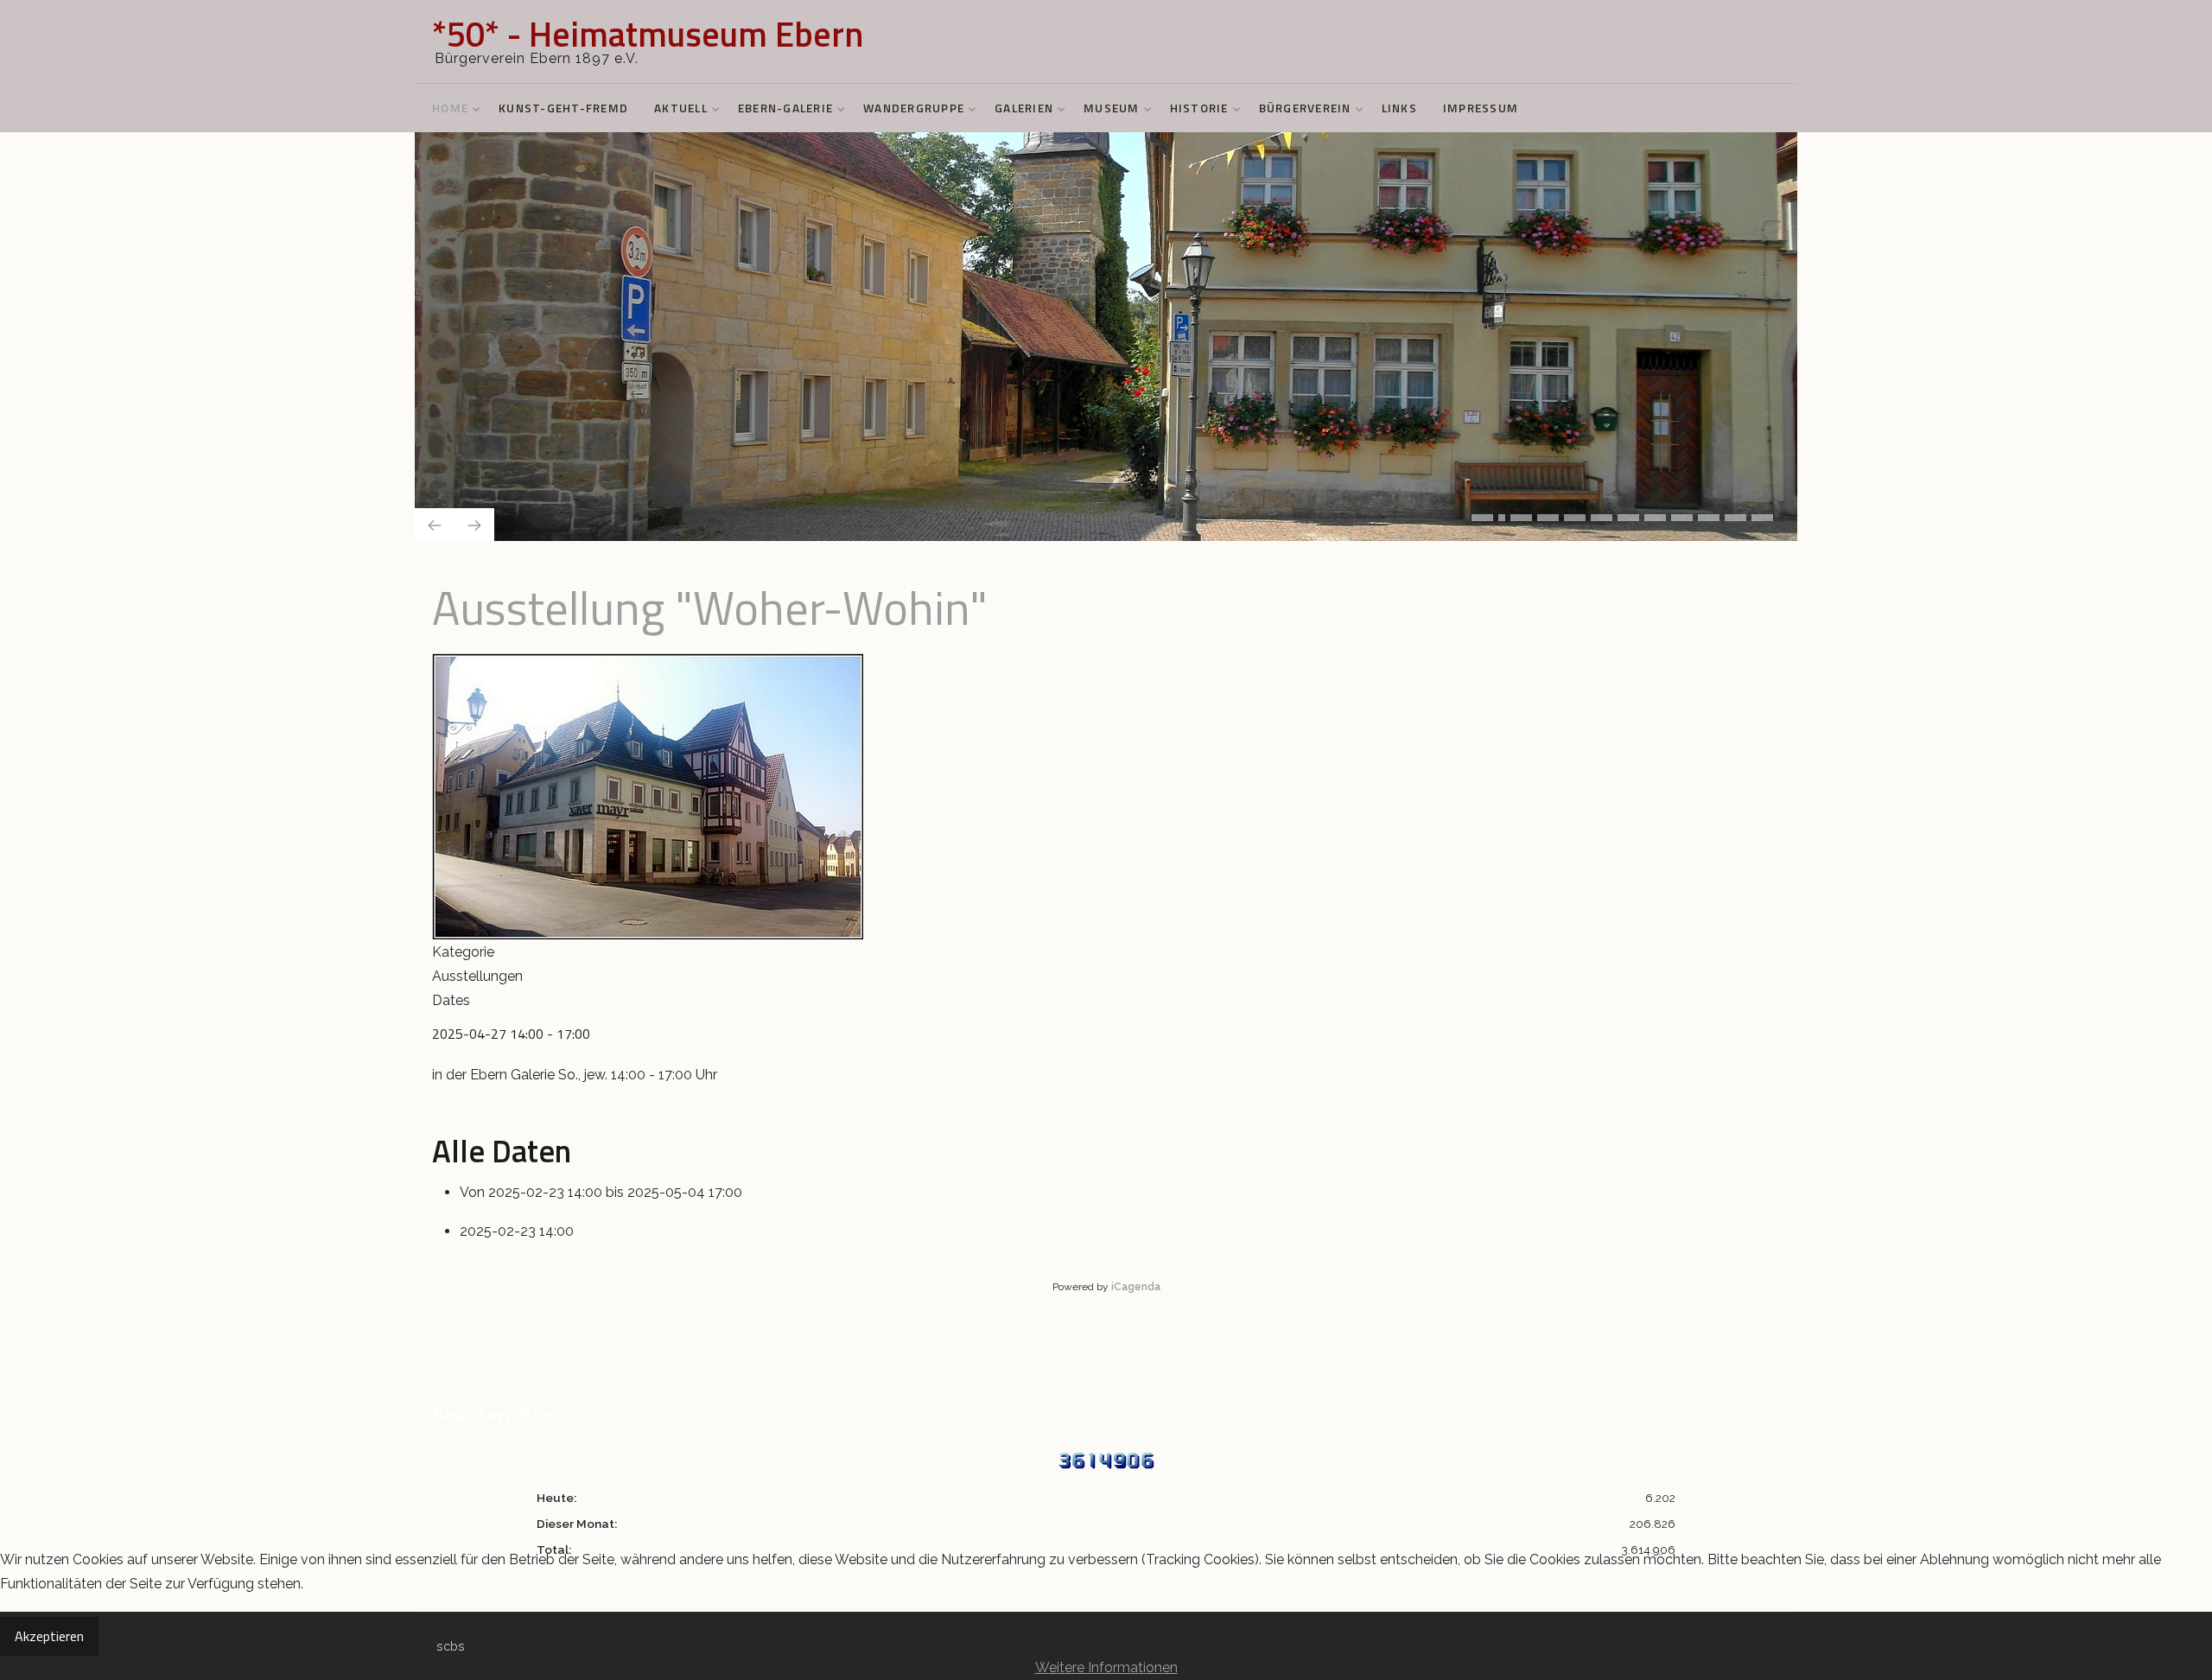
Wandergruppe (914, 108)
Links (1399, 108)
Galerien (1024, 108)
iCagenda (1136, 1283)
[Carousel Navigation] (1106, 520)
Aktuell (681, 108)
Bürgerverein (1305, 108)
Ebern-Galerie (785, 108)
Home (450, 108)
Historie (1199, 108)
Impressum (1481, 108)
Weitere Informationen (1106, 1667)
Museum (1112, 108)
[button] (1482, 513)
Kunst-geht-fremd (563, 108)
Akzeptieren (49, 1636)
